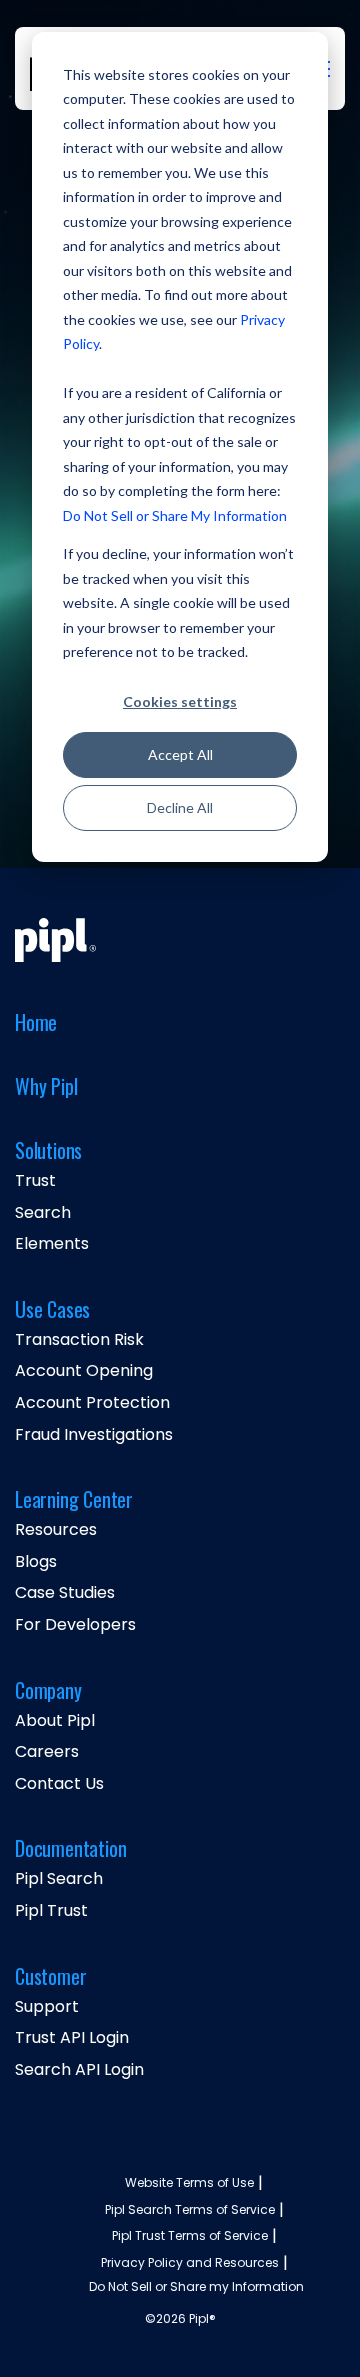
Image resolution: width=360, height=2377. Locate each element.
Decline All (180, 807)
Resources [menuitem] (56, 1530)
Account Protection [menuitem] (92, 1403)
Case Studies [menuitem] (65, 1593)
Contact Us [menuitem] (59, 1784)
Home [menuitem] (36, 1023)
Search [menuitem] (43, 1213)
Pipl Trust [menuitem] (51, 1911)
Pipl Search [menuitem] (59, 1879)
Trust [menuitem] (35, 1181)
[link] (55, 940)
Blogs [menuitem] (36, 1562)
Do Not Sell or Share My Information (175, 515)
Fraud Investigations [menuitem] (94, 1435)
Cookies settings (180, 701)
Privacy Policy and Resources (190, 2263)
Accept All (180, 754)
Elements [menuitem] (52, 1244)
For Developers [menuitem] (75, 1625)
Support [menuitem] (47, 2007)
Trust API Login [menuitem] (72, 2038)
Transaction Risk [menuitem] (79, 1340)
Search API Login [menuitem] (79, 2070)
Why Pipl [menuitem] (46, 1087)
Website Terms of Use (189, 2183)
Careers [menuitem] (47, 1752)
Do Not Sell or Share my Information (196, 2287)
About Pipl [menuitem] (55, 1721)
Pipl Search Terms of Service (190, 2210)
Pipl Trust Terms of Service (190, 2236)
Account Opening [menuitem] (84, 1371)
